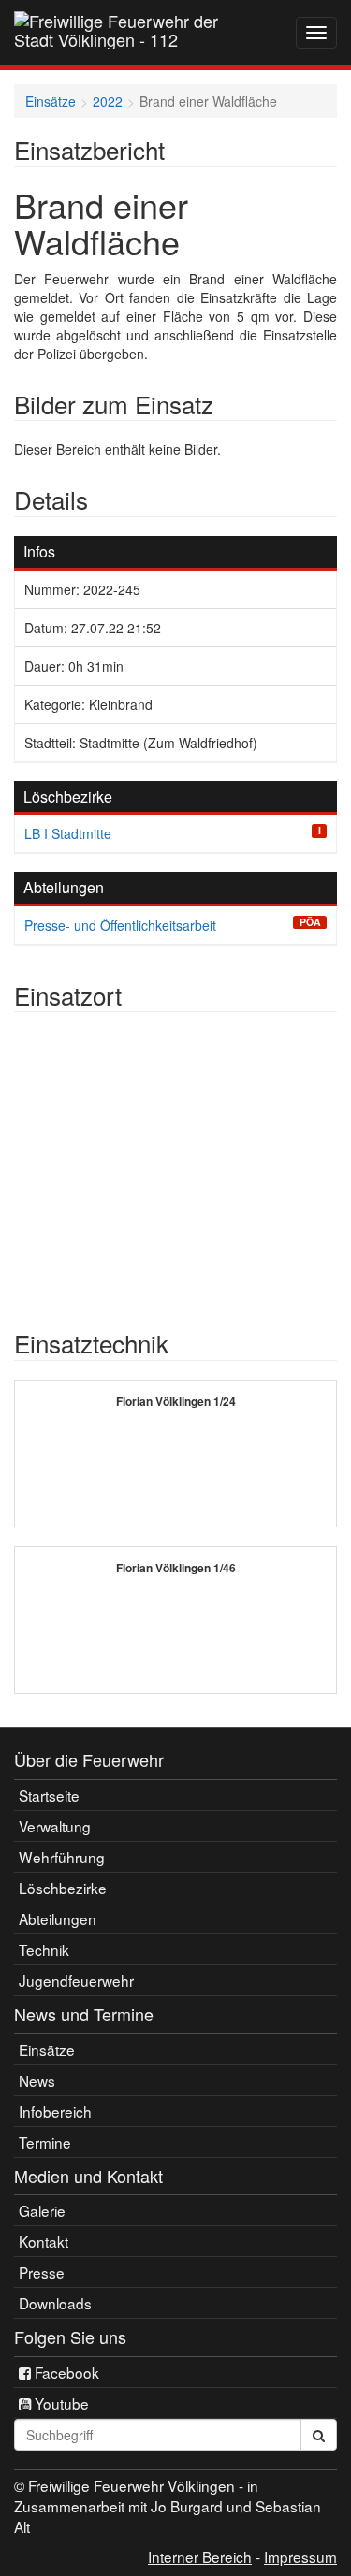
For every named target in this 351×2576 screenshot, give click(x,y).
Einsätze (51, 101)
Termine (45, 2142)
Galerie (42, 2210)
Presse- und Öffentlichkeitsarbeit (120, 925)
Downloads (55, 2303)
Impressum (300, 2556)
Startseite (49, 1795)
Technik (44, 1949)
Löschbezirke (63, 1888)
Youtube (60, 2403)
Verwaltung (55, 1826)
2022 (108, 101)
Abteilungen (58, 1918)
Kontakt (44, 2241)
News (37, 2080)
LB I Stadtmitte (68, 833)
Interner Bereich (200, 2556)
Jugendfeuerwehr (76, 1980)
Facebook (65, 2372)
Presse (42, 2272)
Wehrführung (62, 1857)
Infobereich (55, 2111)
